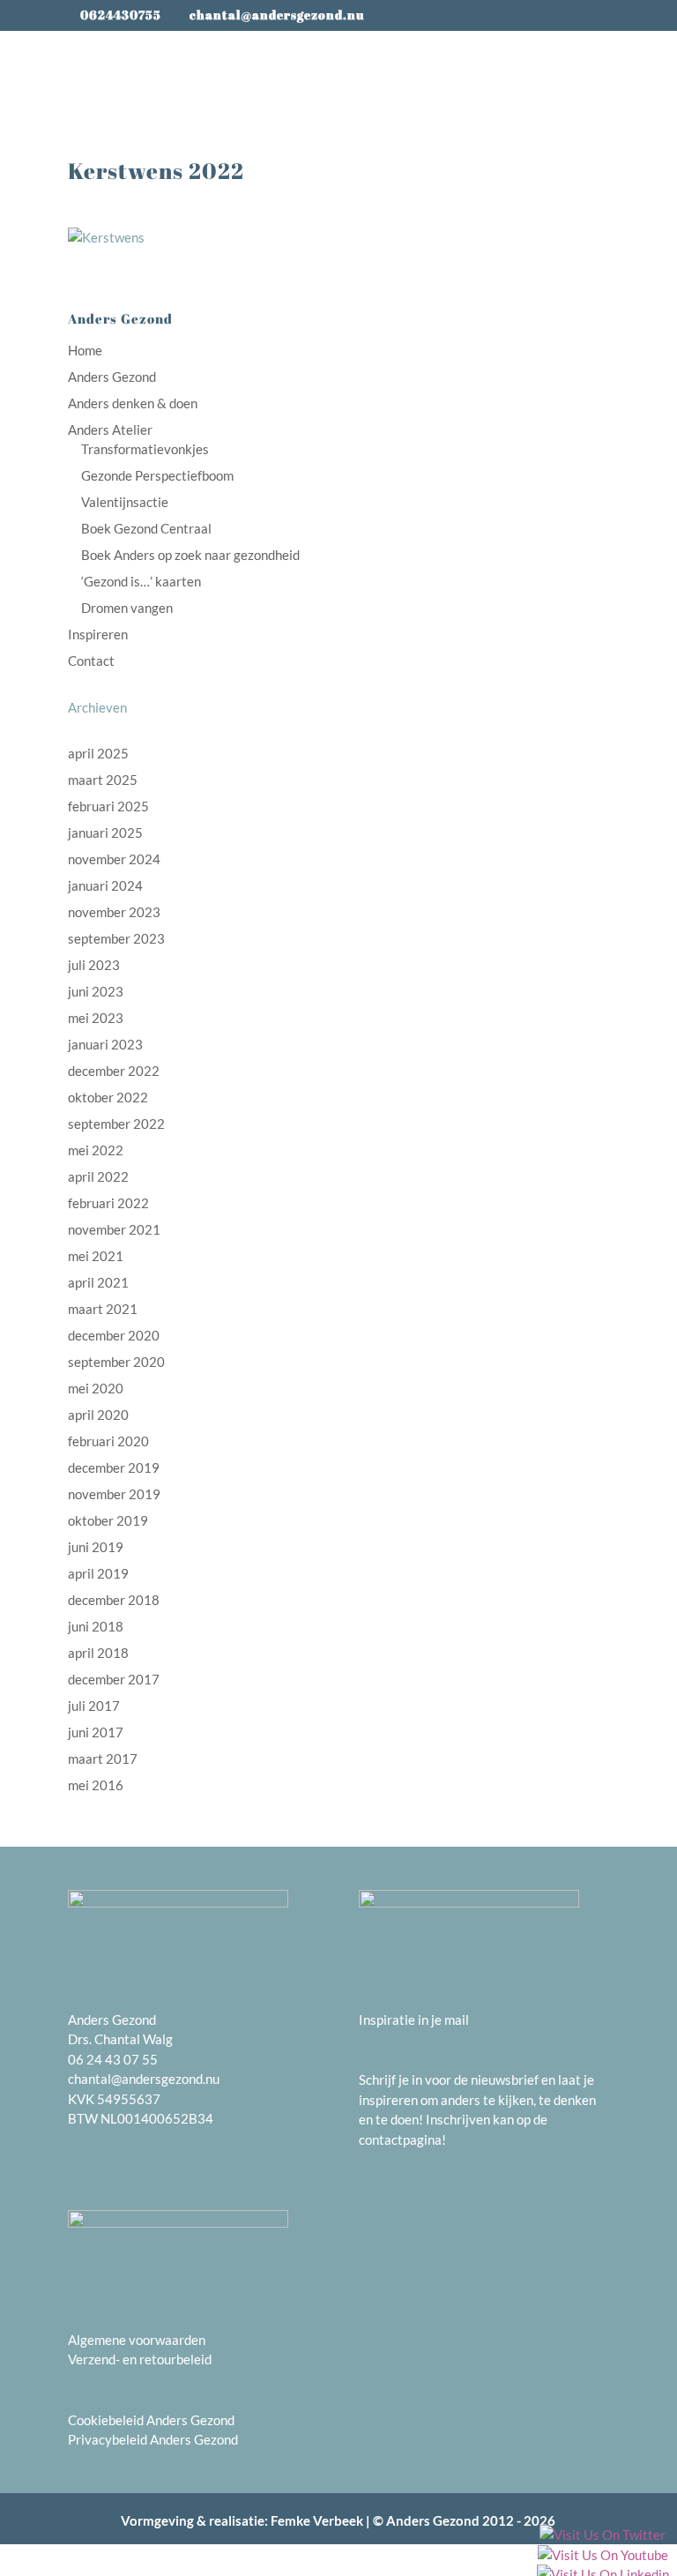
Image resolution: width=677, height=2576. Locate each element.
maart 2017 (103, 1758)
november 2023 (114, 912)
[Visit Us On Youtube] (603, 2557)
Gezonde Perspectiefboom (157, 475)
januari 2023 (105, 1044)
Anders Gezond (112, 377)
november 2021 (114, 1229)
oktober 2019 (108, 1520)
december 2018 (114, 1600)
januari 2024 (105, 885)
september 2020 (116, 1362)
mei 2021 (96, 1256)
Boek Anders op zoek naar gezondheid (190, 555)
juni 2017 (96, 1732)
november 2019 (114, 1494)
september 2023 (116, 938)
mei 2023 (96, 1018)
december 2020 (114, 1335)
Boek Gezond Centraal (146, 528)
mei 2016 (96, 1785)
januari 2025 (105, 833)
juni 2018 (96, 1626)
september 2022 (116, 1124)
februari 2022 (108, 1203)
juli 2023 (94, 965)
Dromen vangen (127, 608)
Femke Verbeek (317, 2520)
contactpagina (400, 2139)
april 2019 (98, 1573)
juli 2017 (94, 1706)
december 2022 (114, 1071)
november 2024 (114, 859)
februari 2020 (108, 1441)
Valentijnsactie (125, 502)
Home (85, 350)
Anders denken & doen (133, 403)
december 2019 (114, 1467)
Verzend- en (104, 2359)
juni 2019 (96, 1547)
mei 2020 (96, 1388)
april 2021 (98, 1282)
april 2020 (98, 1415)
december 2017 (114, 1679)
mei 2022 (96, 1150)
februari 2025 (108, 806)
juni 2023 (96, 991)
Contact (91, 661)
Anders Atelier (110, 429)
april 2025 (98, 753)
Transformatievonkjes (145, 449)
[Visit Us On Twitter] (602, 2536)
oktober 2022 (108, 1097)
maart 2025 (103, 780)
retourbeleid (175, 2359)
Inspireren (98, 634)
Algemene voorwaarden (137, 2340)
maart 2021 (103, 1309)
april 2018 (98, 1653)
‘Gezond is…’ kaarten (141, 581)
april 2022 (98, 1176)
